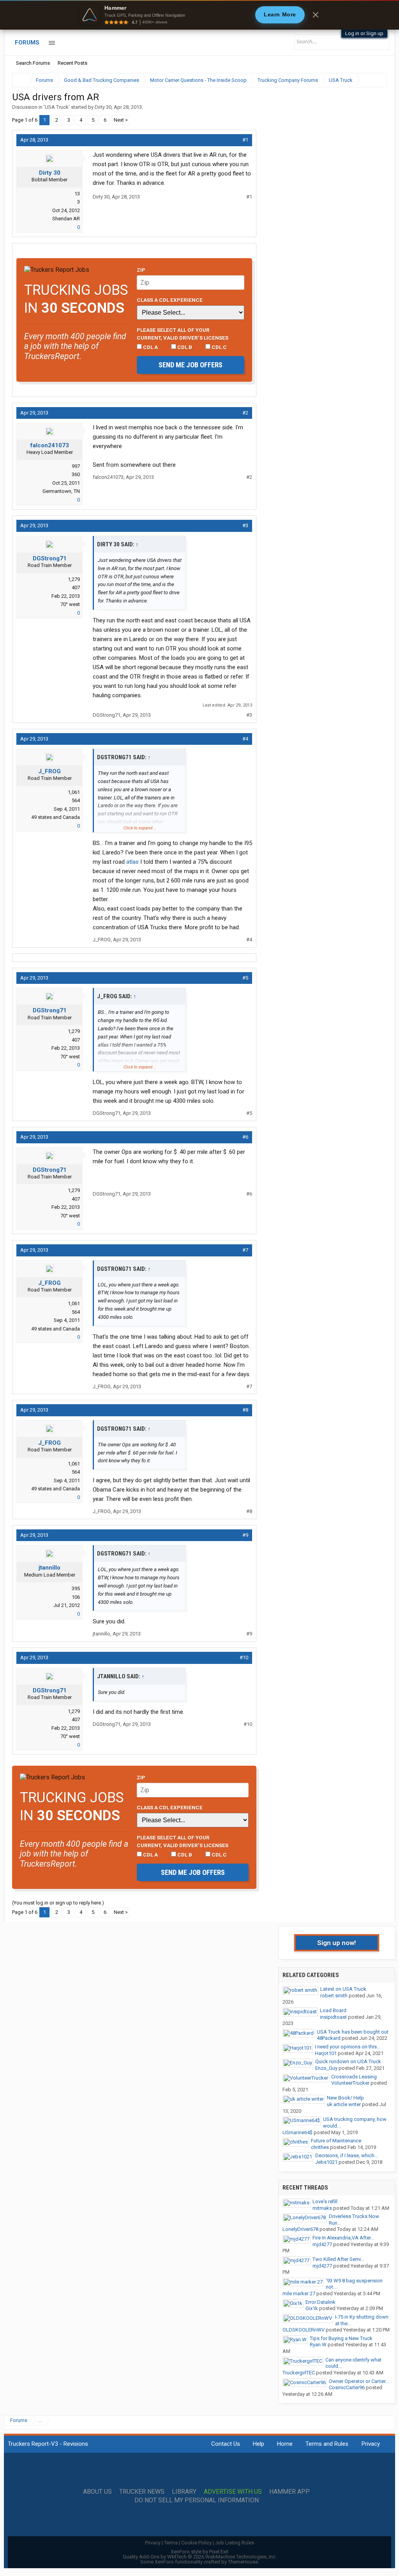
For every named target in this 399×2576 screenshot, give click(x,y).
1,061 (74, 792)
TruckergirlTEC (299, 2373)
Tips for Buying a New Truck (341, 2338)
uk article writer (344, 2104)
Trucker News (142, 2492)
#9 (245, 1535)
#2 (245, 413)
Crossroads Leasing (354, 2077)
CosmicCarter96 (347, 2387)
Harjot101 (326, 2053)
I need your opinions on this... (348, 2047)
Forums (27, 43)
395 (76, 1588)
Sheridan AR (66, 219)
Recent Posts (72, 63)
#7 (245, 1250)
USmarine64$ (297, 2132)
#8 (245, 1410)
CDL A (150, 347)
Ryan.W (318, 2345)
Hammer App (290, 2492)
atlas (132, 862)
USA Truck (57, 107)
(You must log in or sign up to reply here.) (58, 1903)
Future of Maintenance (336, 2141)
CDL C (219, 347)
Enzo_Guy (326, 2068)
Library (184, 2492)
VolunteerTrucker (350, 2083)
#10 (244, 1657)
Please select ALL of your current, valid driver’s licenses (183, 334)
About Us (97, 2492)
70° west (70, 604)
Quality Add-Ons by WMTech (200, 2557)
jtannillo (49, 1568)
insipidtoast (333, 2017)
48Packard (329, 2038)
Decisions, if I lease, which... (347, 2155)
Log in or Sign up (364, 33)
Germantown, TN (61, 491)
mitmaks (322, 2208)
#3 (245, 525)
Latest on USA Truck (343, 1989)
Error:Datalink (320, 2302)
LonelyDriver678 (300, 2229)
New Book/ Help (345, 2098)
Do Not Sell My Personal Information (197, 2500)
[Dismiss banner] (316, 15)
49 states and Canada (56, 817)
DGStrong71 (50, 558)
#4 (245, 739)
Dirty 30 (103, 107)
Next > (121, 120)
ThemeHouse (243, 2562)
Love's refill (325, 2201)
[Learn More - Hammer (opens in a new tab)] (199, 15)
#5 (245, 978)
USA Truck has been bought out (353, 2032)
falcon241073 (50, 445)
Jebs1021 (326, 2162)
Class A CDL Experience (170, 300)
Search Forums (33, 63)
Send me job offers (191, 365)
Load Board (333, 2010)
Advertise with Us (233, 2492)
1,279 (74, 579)
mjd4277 (322, 2244)
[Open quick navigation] (376, 80)
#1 (245, 140)
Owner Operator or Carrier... (359, 2381)
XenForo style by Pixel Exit (199, 2552)
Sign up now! (337, 1943)
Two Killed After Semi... (338, 2259)
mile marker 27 (299, 2293)
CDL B (184, 347)
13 (77, 194)
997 (76, 466)
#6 (245, 1137)
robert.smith (334, 1996)
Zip (141, 270)
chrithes (320, 2147)
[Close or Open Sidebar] (367, 80)
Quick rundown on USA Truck (348, 2061)
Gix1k (312, 2308)
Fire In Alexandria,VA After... (343, 2238)
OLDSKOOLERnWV (304, 2330)
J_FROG (49, 771)
